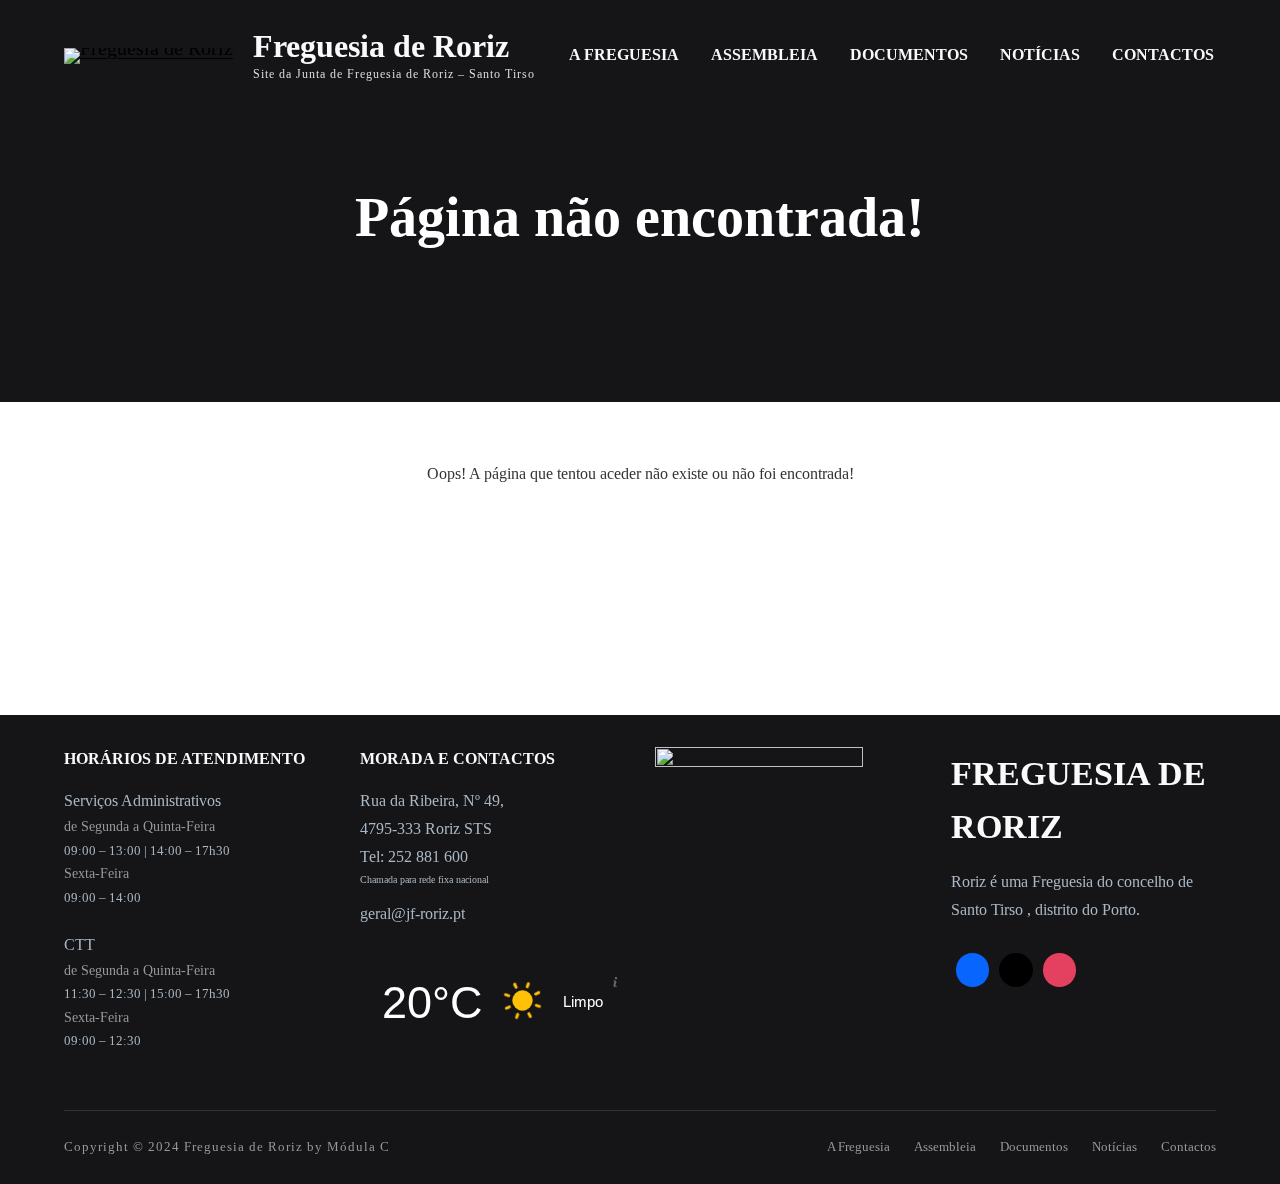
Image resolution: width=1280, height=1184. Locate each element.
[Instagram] (1060, 970)
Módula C (358, 1146)
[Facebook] (973, 970)
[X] (1016, 970)
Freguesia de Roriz (381, 46)
